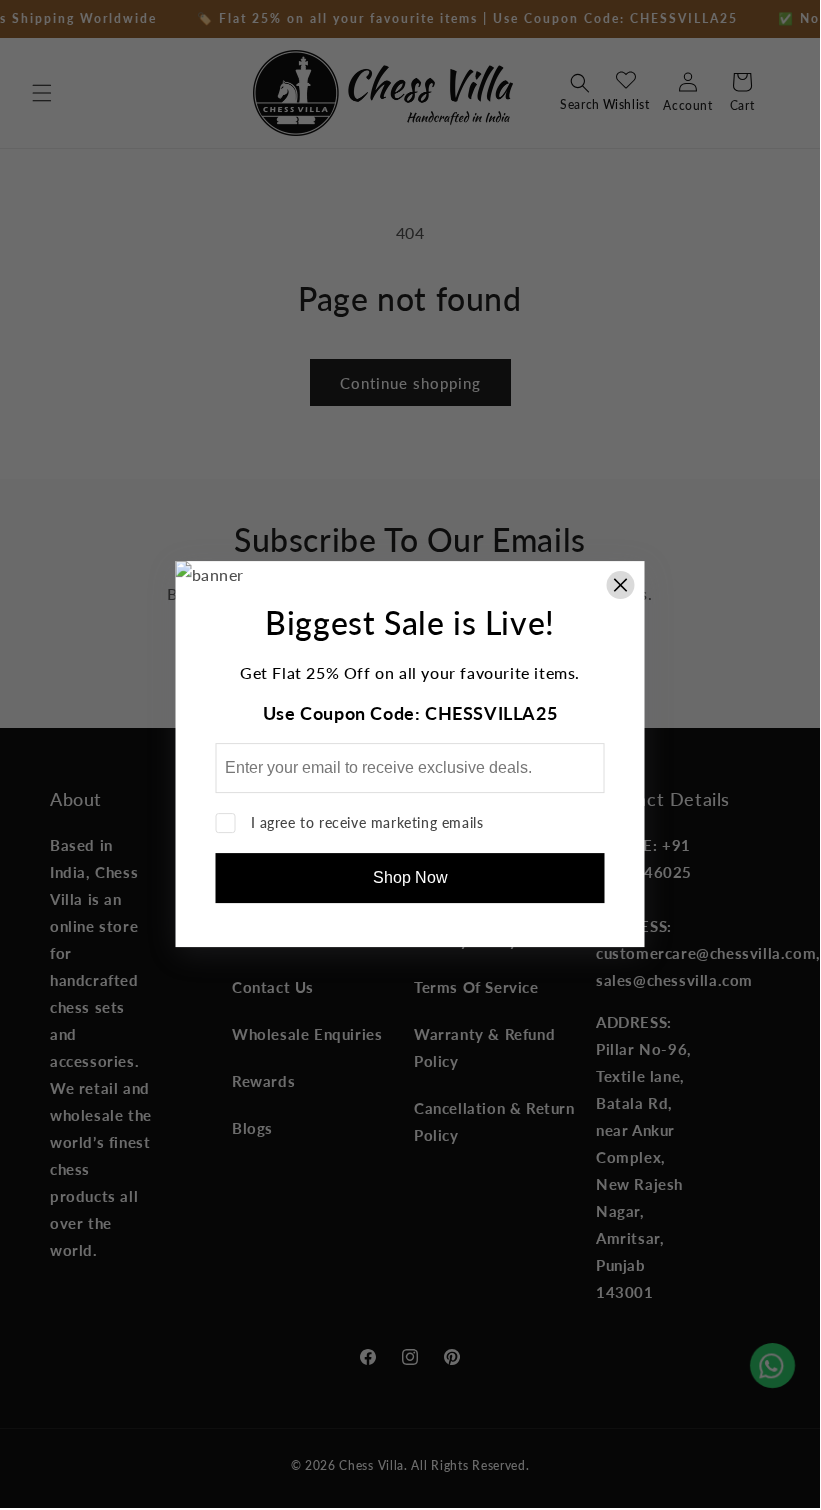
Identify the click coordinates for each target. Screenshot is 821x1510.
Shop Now (410, 877)
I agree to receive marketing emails (367, 822)
